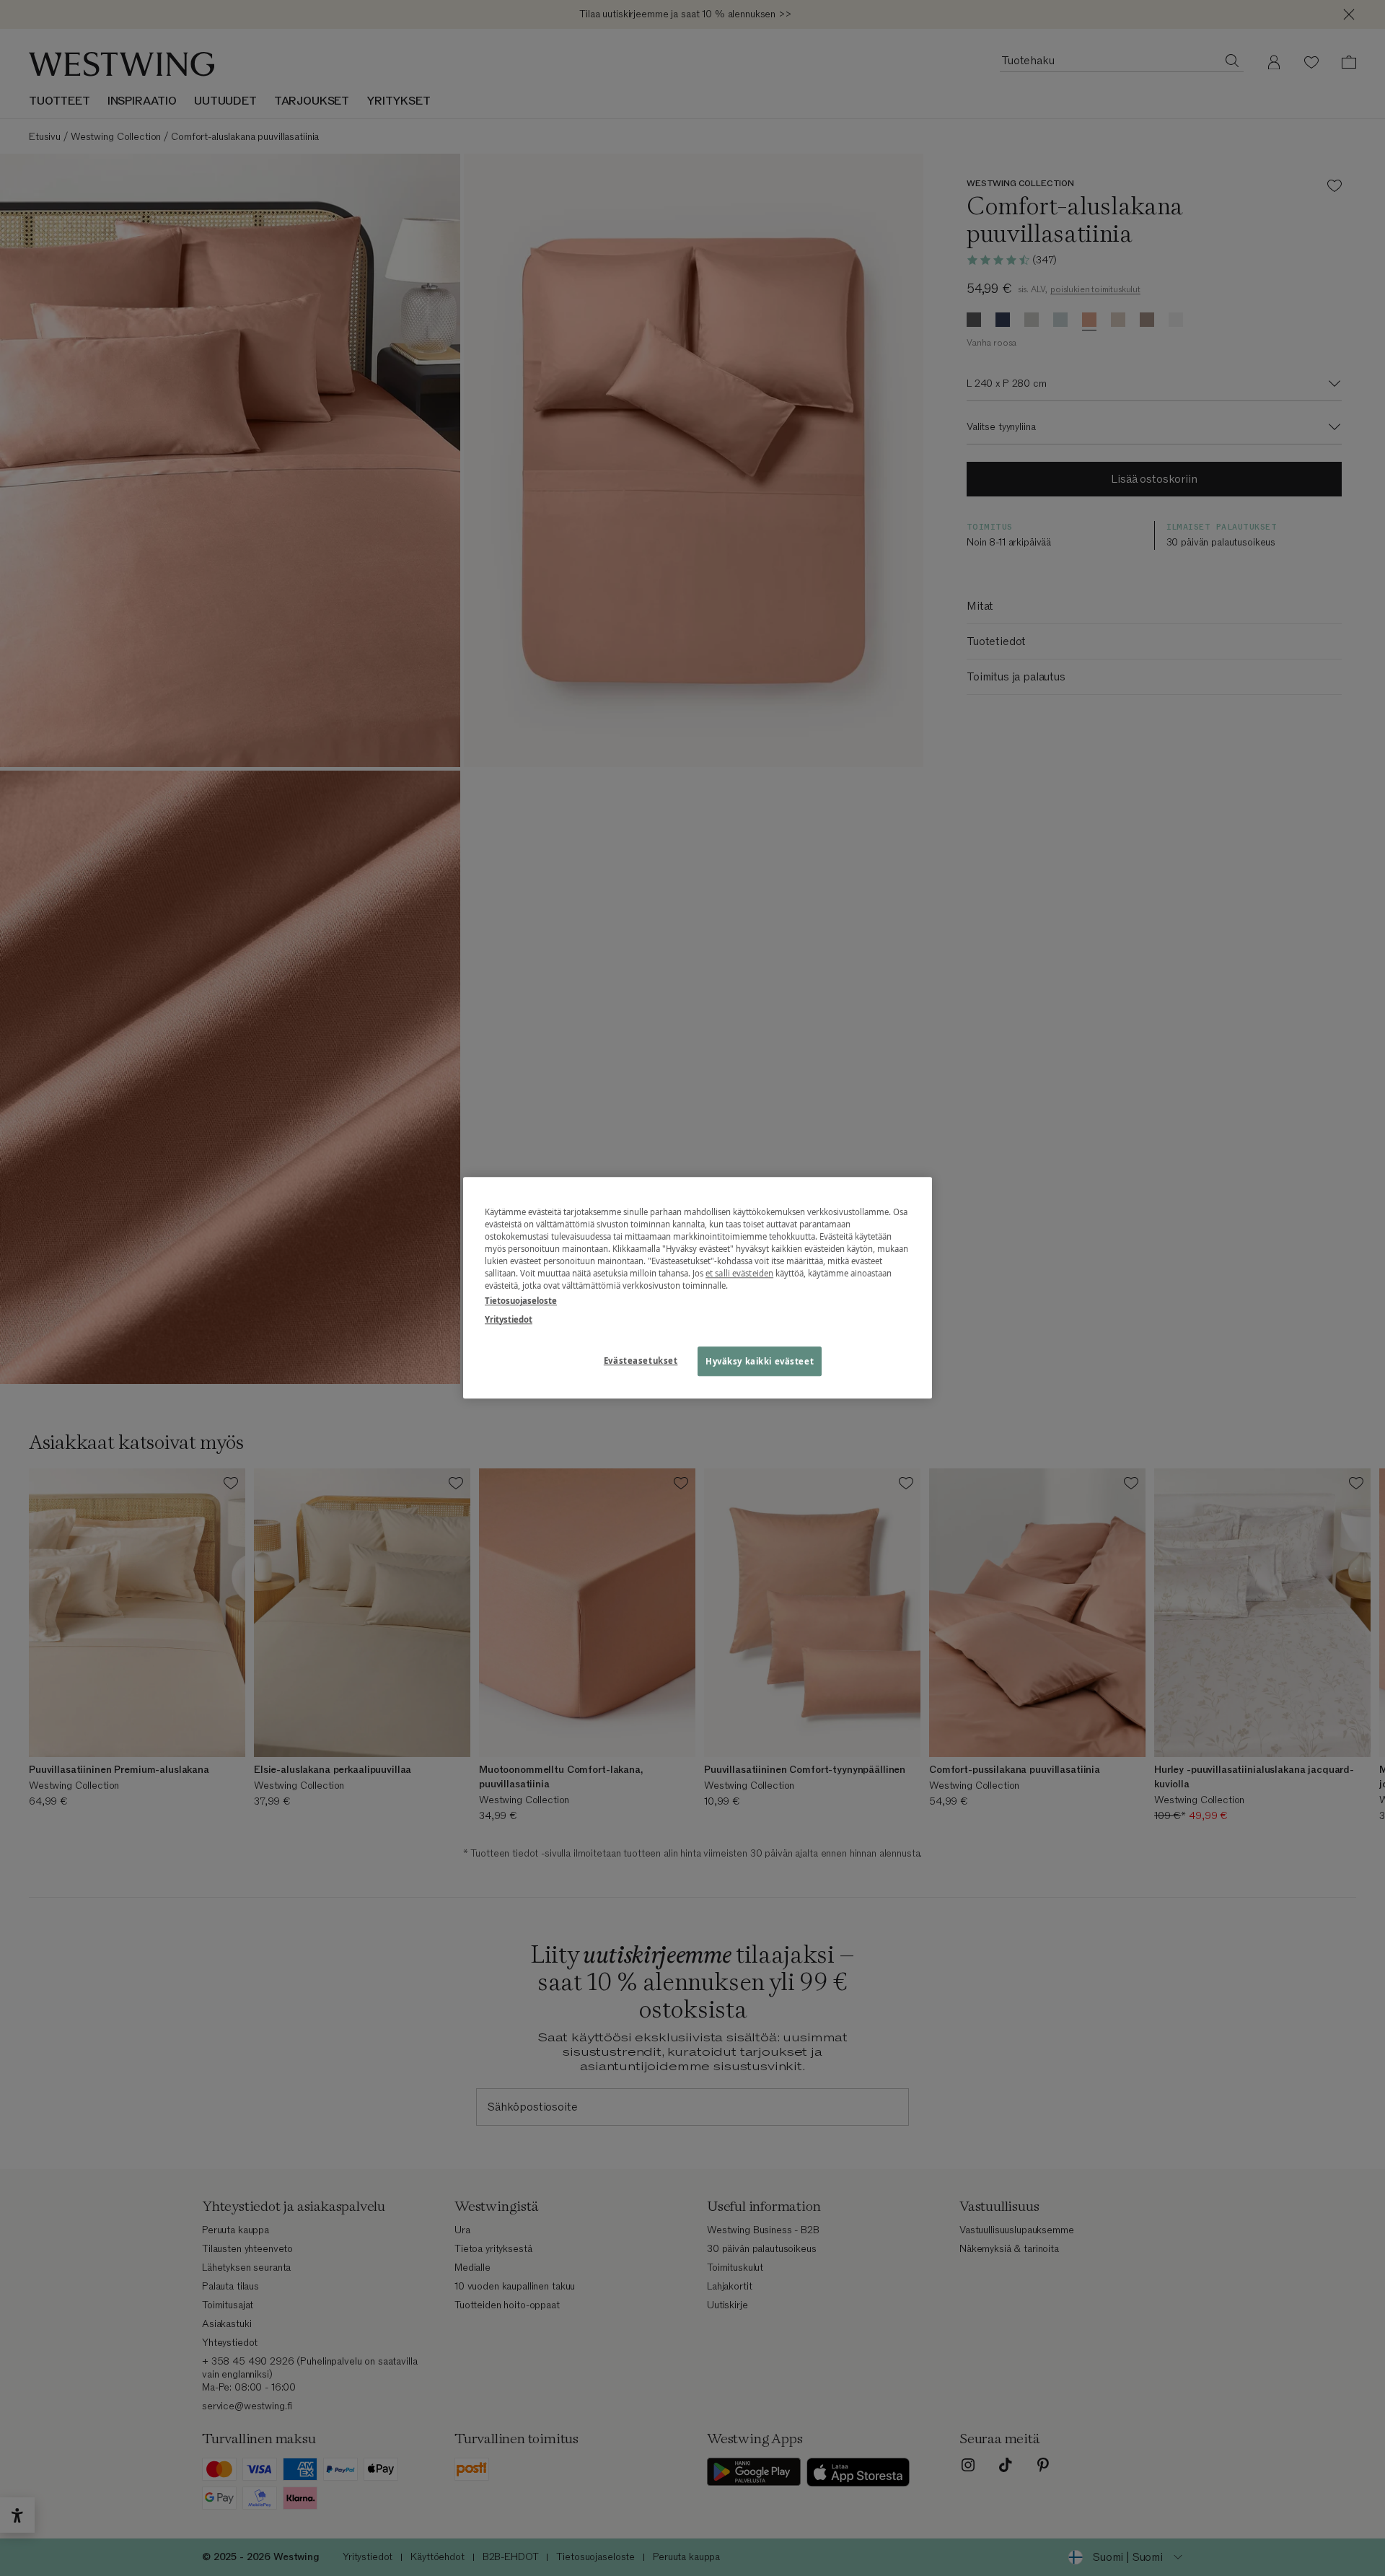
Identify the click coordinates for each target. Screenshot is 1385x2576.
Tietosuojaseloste (521, 1301)
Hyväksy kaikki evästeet (760, 1361)
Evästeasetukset (641, 1361)
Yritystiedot (509, 1319)
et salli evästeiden (739, 1274)
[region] (698, 1288)
